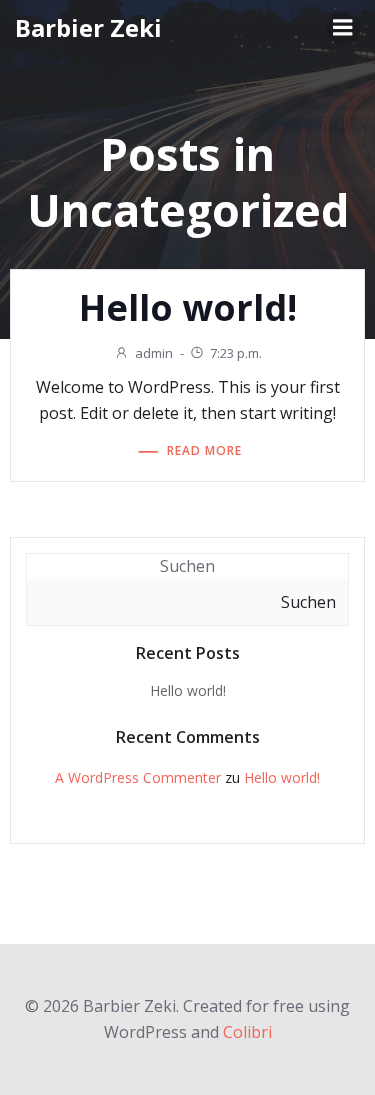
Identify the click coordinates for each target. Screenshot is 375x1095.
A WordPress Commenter (138, 777)
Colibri (247, 1032)
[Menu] (343, 28)
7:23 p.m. (236, 353)
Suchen (187, 566)
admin (154, 353)
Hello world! (188, 690)
